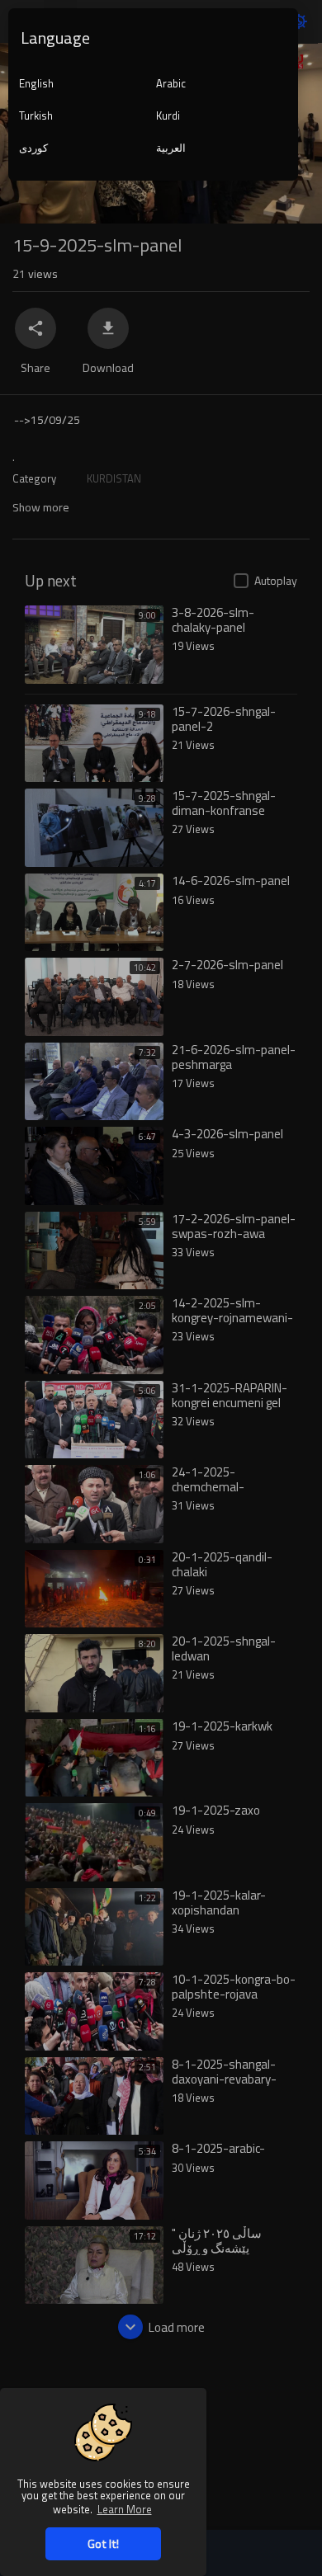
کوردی (33, 148)
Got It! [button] (103, 2543)
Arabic (171, 83)
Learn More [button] (125, 2509)
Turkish (36, 115)
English (36, 83)
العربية (171, 148)
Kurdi (168, 115)
